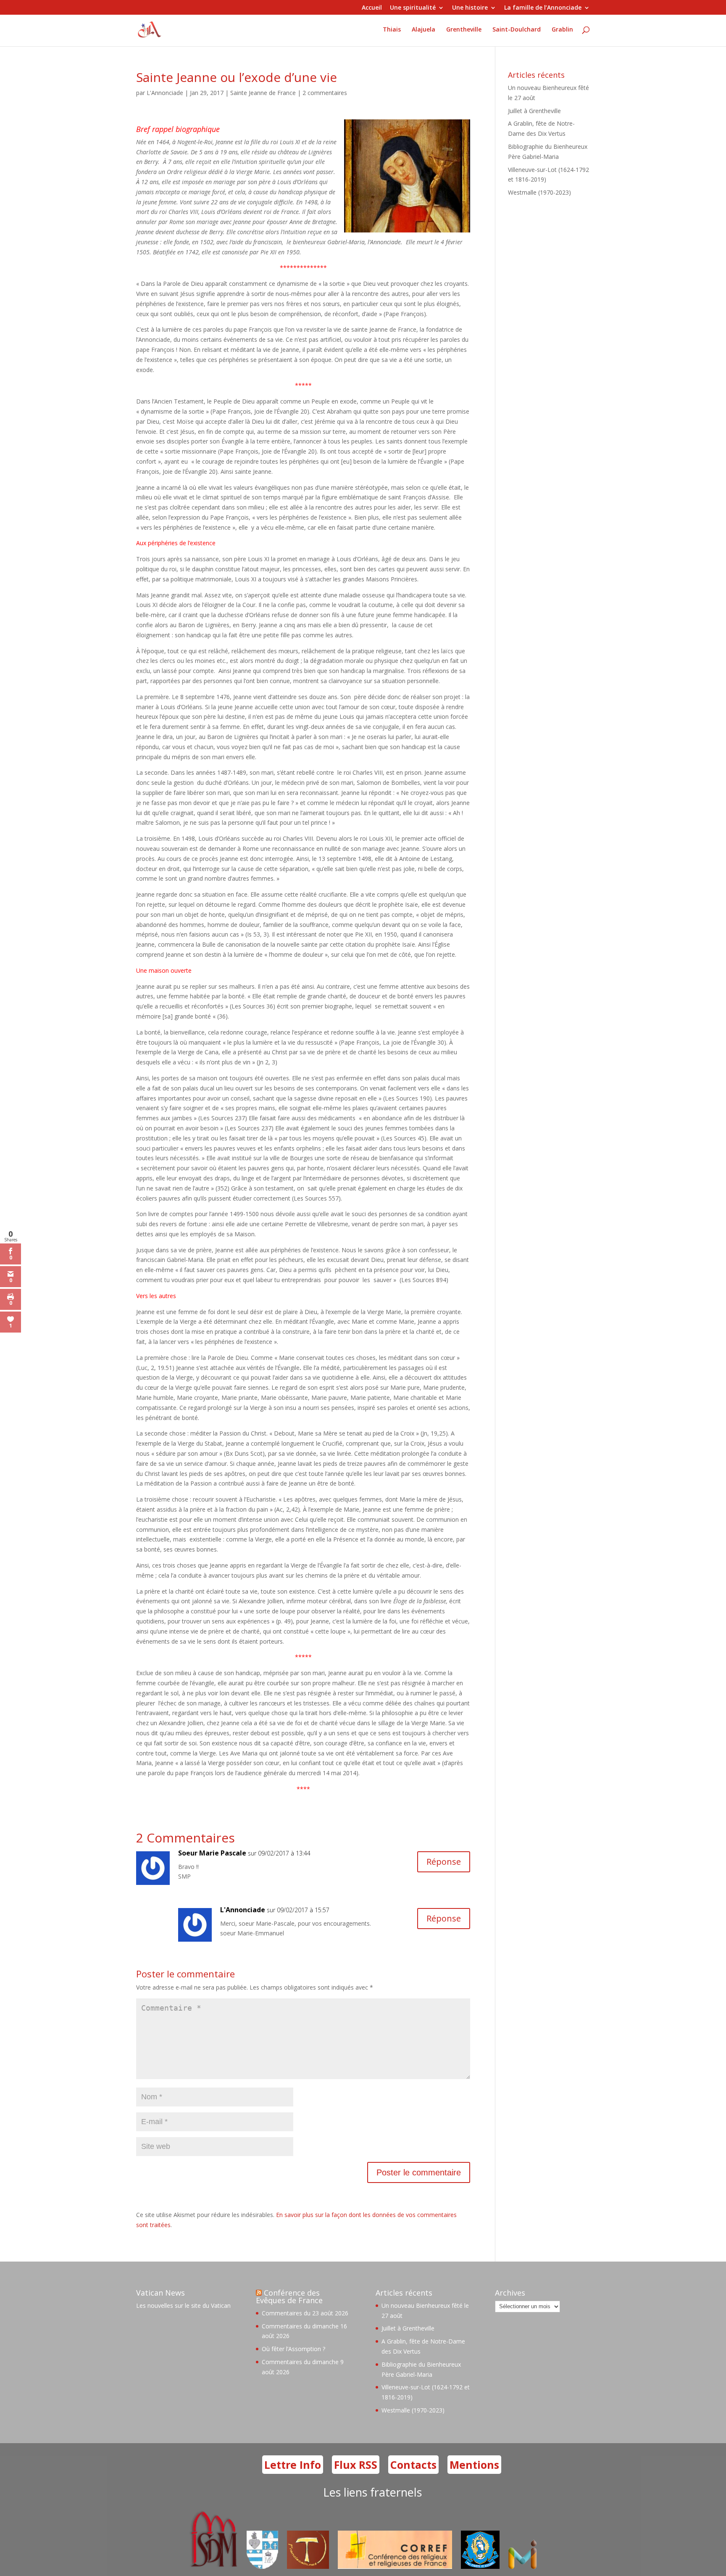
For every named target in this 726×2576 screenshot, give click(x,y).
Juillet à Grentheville (534, 111)
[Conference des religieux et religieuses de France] (395, 2567)
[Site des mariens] (480, 2567)
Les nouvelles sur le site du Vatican (183, 2305)
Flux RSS (356, 2465)
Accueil (372, 8)
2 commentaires (325, 93)
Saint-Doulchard (517, 30)
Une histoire (470, 8)
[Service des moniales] (212, 2567)
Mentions (474, 2465)
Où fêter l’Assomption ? (293, 2349)
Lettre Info (293, 2465)
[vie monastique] (524, 2567)
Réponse (444, 1862)
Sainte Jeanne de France (263, 93)
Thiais (392, 30)
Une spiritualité (413, 8)
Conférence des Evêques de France (289, 2296)
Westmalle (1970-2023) (539, 192)
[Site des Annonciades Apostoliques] (262, 2567)
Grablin (562, 30)
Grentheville (464, 30)
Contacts (413, 2465)
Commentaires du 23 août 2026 (305, 2313)
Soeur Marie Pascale (212, 1853)
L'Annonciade (165, 93)
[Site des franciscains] (308, 2567)
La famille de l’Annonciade (543, 8)
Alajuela (423, 30)
